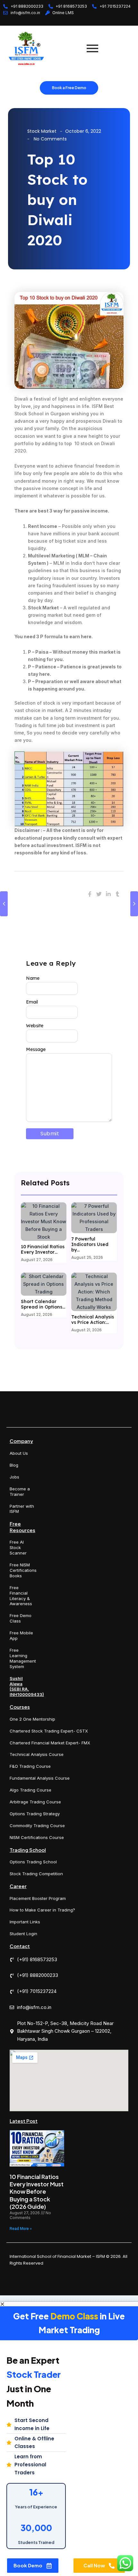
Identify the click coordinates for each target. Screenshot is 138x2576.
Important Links (25, 1922)
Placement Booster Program (38, 1898)
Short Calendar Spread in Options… (43, 1304)
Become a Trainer (20, 1491)
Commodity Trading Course (37, 1826)
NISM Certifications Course (37, 1837)
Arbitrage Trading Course (35, 1802)
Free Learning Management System (23, 1658)
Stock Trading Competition (36, 1874)
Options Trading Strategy (35, 1814)
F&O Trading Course (30, 1766)
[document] (69, 2439)
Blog (14, 1465)
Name (33, 978)
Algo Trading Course (30, 1790)
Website (35, 1026)
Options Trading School (33, 1862)
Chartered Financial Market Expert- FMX (50, 1743)
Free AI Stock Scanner (18, 1547)
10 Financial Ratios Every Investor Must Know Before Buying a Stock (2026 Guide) (37, 2192)
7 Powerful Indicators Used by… (90, 1244)
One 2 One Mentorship (32, 1719)
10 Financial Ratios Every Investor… (43, 1250)
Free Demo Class (21, 1618)
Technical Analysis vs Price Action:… (93, 1320)
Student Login (23, 1934)
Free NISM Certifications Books (23, 1570)
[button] (69, 2304)
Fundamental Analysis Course (40, 1778)
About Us (19, 1453)
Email (32, 1002)
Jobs (14, 1477)
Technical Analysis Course (37, 1754)
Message (36, 1049)
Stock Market (42, 131)
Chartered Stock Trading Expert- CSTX (49, 1731)
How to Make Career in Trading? (42, 1910)
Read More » (21, 2229)
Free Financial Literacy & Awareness (21, 1596)
